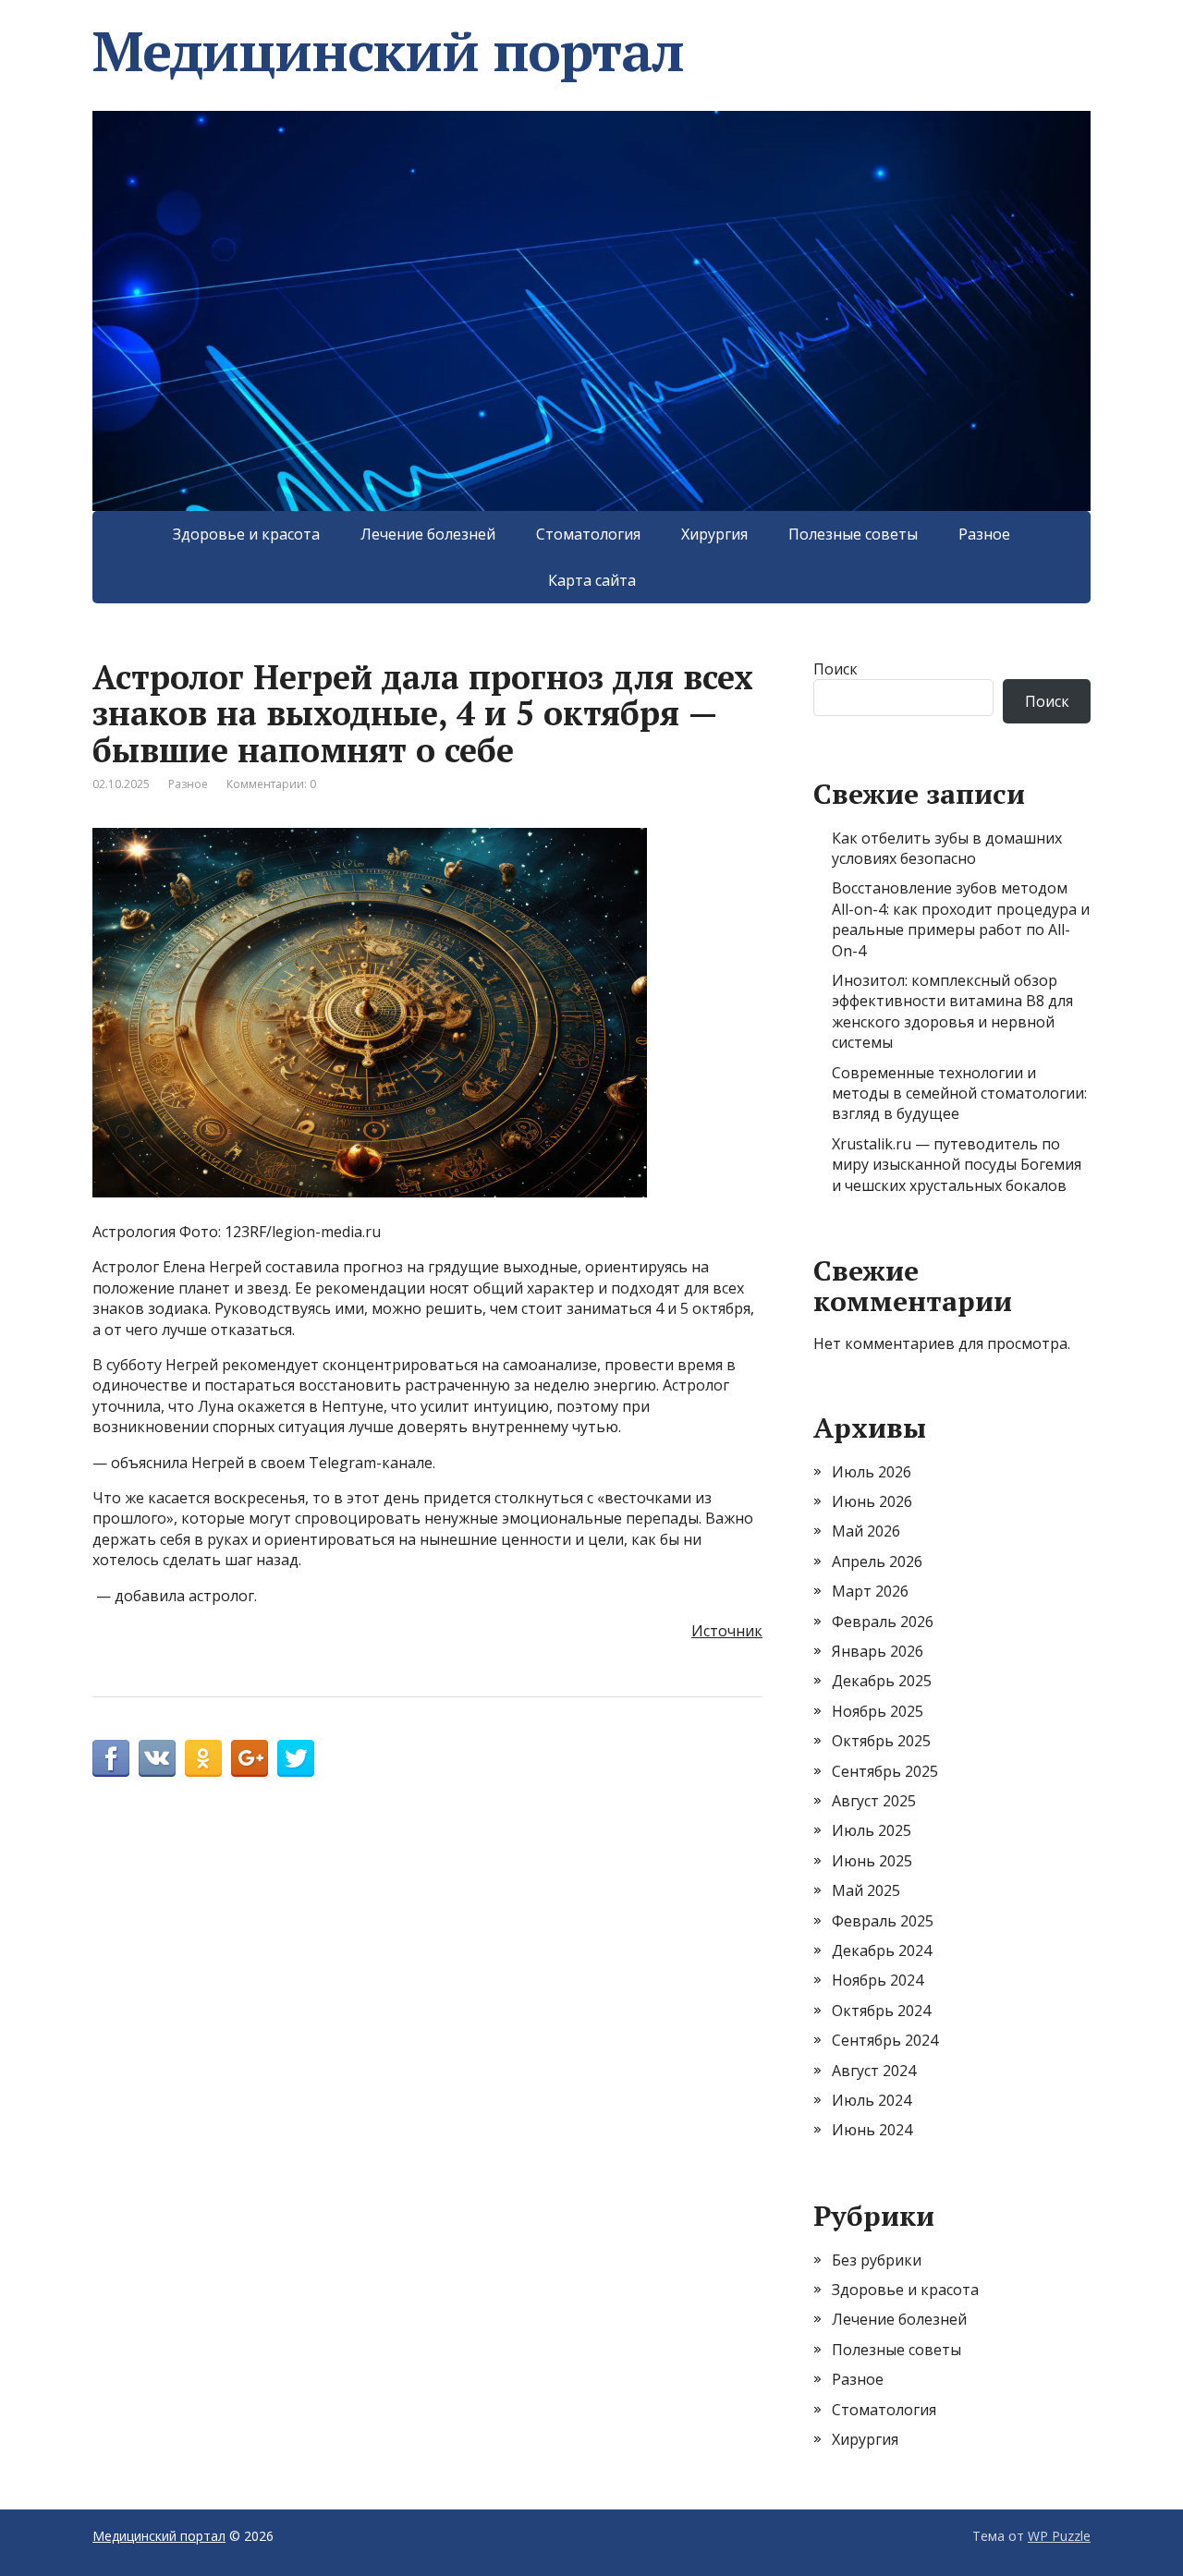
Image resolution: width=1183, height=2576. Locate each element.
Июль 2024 (872, 2100)
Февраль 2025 (883, 1921)
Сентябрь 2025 (885, 1771)
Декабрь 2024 (882, 1950)
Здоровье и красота (246, 534)
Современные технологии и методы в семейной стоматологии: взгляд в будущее (959, 1094)
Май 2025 (866, 1890)
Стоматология (588, 534)
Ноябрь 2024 (878, 1980)
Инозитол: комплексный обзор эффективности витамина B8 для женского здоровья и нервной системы (952, 1011)
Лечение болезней (428, 534)
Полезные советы (853, 534)
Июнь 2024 (872, 2130)
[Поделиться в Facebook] (111, 1758)
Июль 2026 (872, 1472)
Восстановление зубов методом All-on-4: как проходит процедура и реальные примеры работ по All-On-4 (961, 919)
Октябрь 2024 (881, 2011)
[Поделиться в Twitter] (296, 1758)
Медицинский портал (388, 51)
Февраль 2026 (883, 1622)
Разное (984, 534)
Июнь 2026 (872, 1501)
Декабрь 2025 (882, 1681)
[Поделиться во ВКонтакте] (157, 1758)
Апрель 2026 (877, 1561)
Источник (727, 1631)
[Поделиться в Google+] (250, 1758)
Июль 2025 (872, 1830)
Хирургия (714, 534)
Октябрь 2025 (881, 1741)
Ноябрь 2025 (878, 1711)
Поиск (835, 669)
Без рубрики (877, 2260)
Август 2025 (874, 1801)
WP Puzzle (1059, 2536)
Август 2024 (874, 2071)
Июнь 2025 (872, 1861)
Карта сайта (592, 580)
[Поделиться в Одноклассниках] (203, 1758)
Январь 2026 (878, 1651)
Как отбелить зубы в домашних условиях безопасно (947, 848)
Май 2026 (866, 1531)
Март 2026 (870, 1591)
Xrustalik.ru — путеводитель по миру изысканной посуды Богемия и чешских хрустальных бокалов (957, 1165)
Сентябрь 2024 (885, 2040)
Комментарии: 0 (271, 784)
